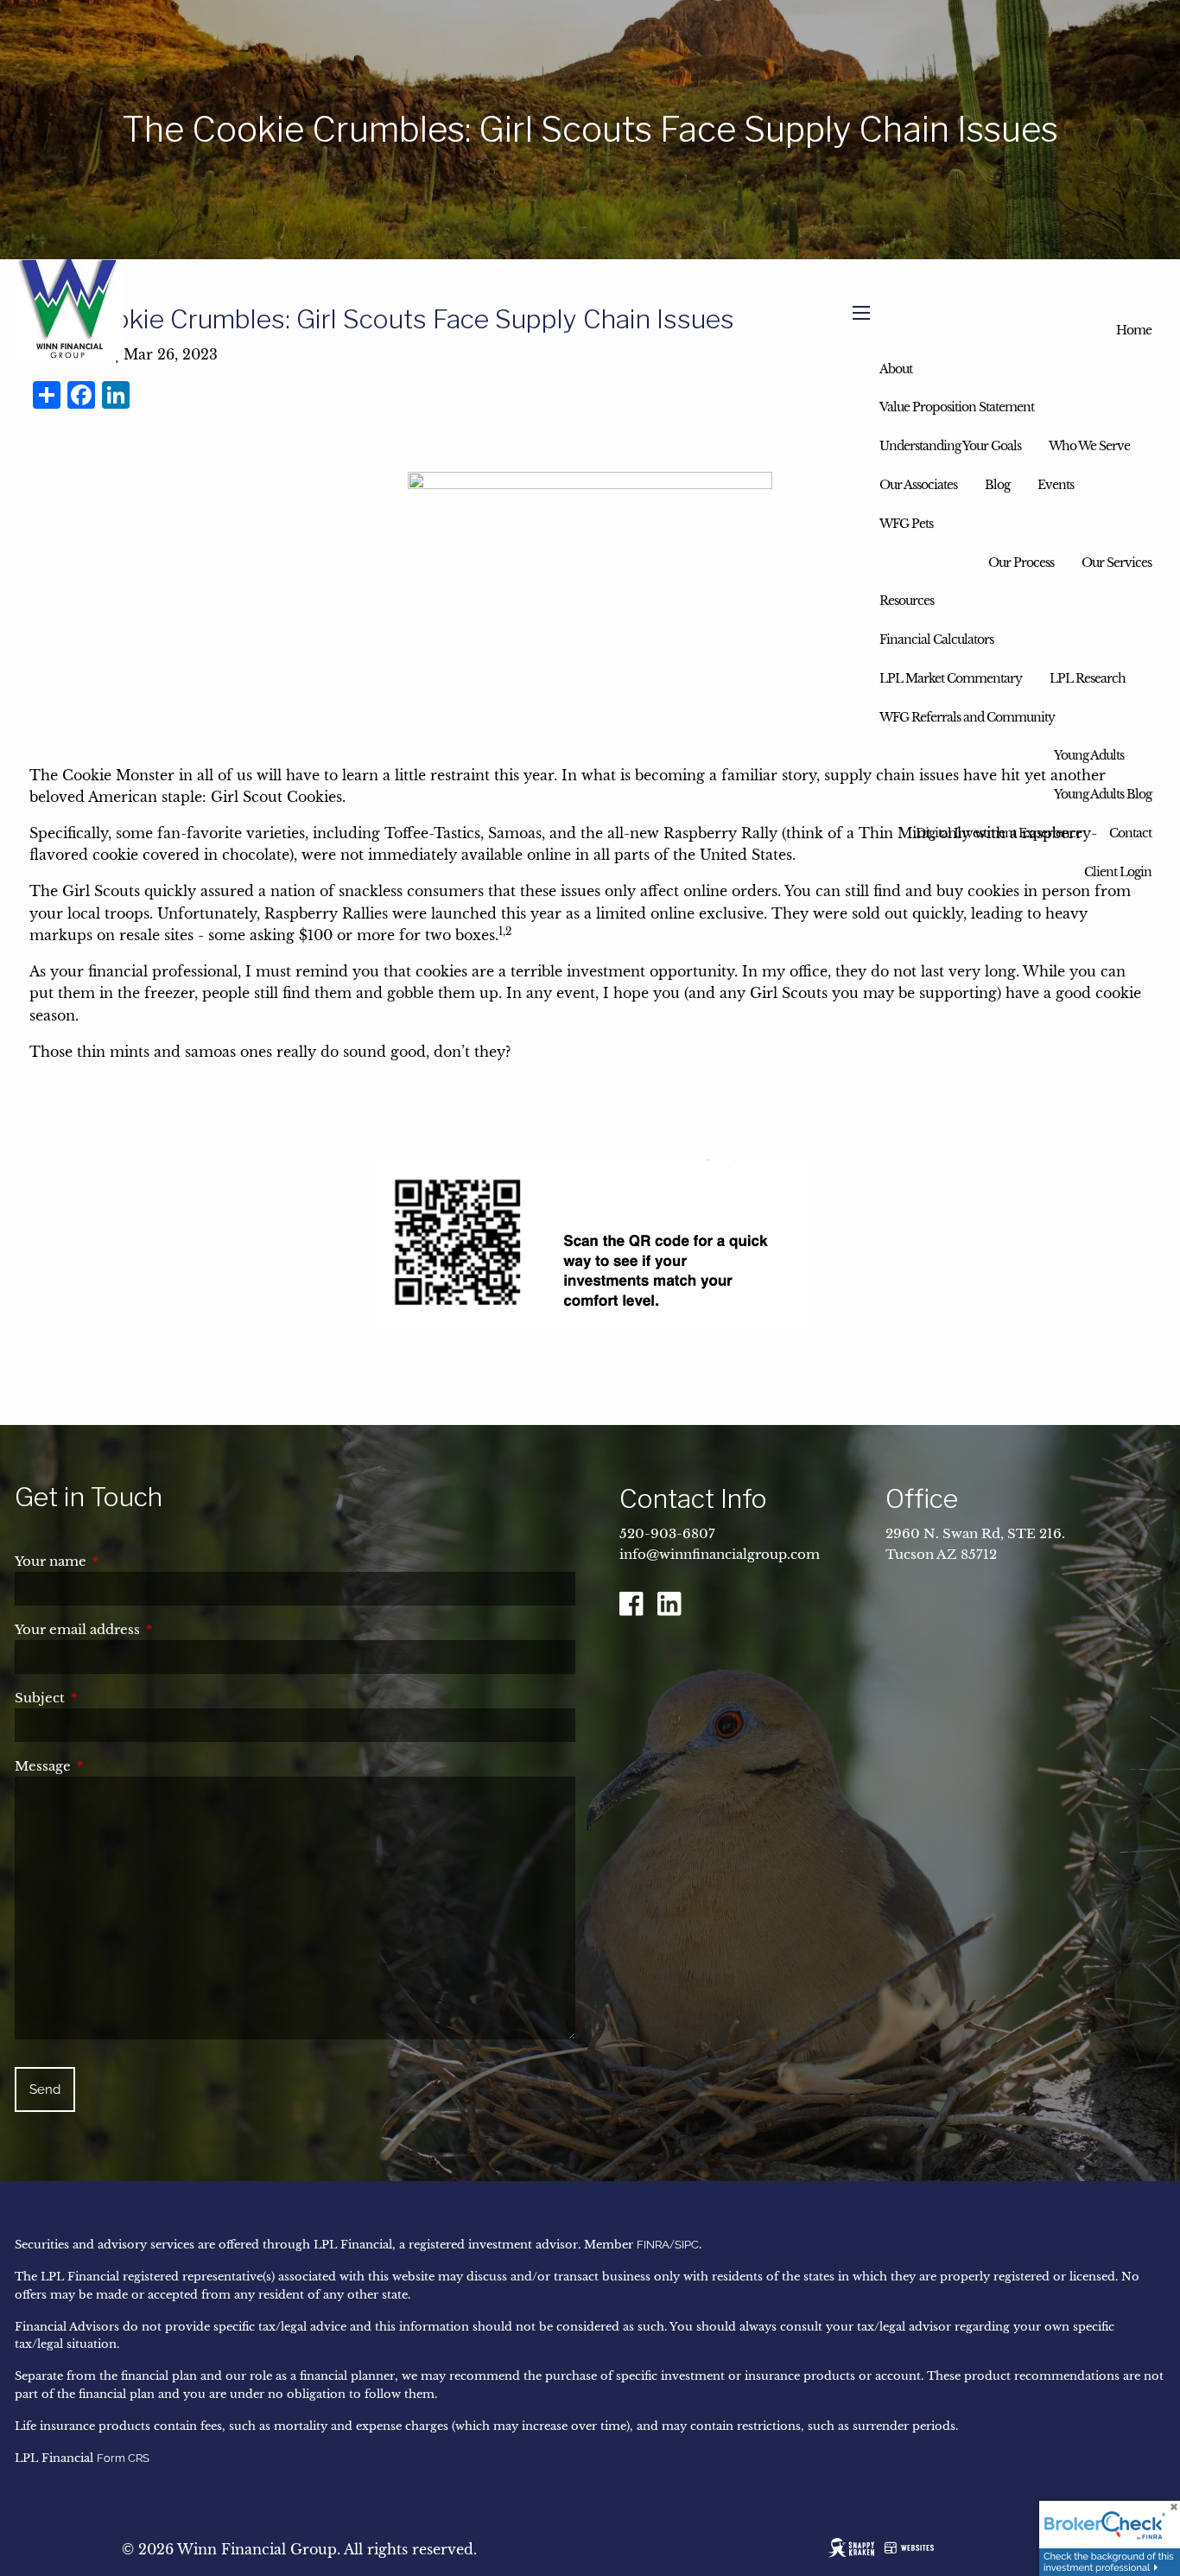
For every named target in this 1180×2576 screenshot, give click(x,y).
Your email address (149, 1629)
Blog (997, 485)
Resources (907, 601)
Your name (123, 1561)
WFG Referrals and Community (967, 717)
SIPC (687, 2245)
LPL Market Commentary (951, 678)
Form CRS (123, 2458)
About (896, 369)
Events (1056, 485)
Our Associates (918, 485)
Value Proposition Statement (957, 407)
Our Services (1117, 563)
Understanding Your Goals (950, 446)
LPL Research (1088, 678)
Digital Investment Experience (999, 833)
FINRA (653, 2245)
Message (115, 1766)
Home (1134, 330)
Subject (112, 1698)
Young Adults (1089, 755)
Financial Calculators (936, 639)
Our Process (1021, 563)
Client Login (1118, 872)
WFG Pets (906, 524)
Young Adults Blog (1103, 794)
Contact (1130, 833)
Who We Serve (1089, 446)
